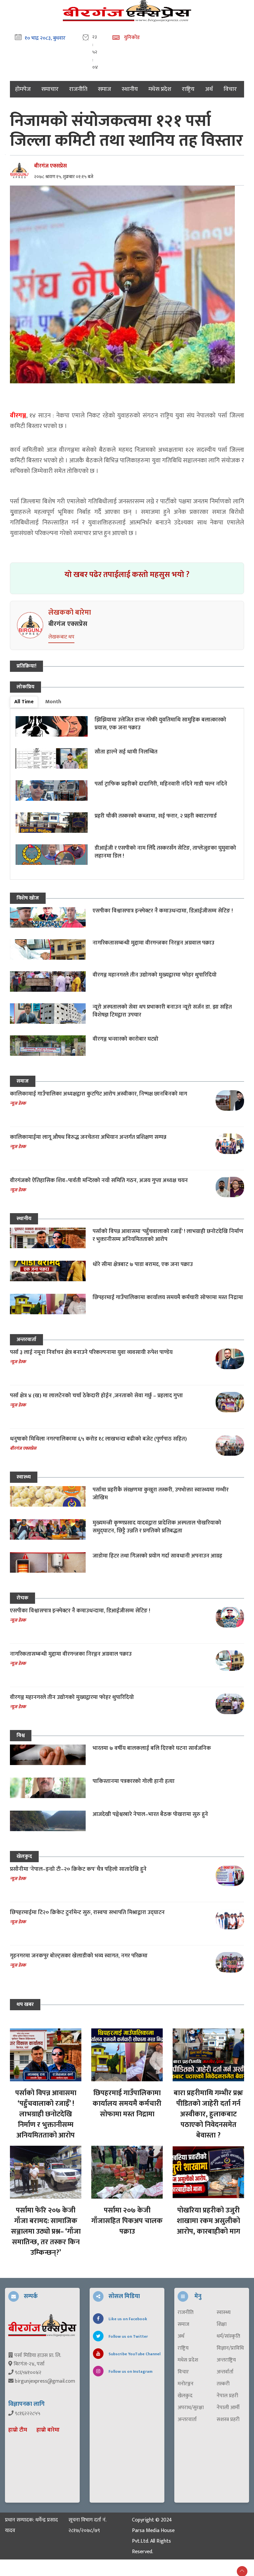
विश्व (21, 1735)
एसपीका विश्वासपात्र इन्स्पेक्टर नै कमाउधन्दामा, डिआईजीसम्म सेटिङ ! (163, 911)
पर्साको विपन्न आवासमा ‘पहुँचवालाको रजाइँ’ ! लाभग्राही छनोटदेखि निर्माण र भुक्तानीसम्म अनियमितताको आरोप (168, 1235)
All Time (24, 702)
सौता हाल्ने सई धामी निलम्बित (126, 752)
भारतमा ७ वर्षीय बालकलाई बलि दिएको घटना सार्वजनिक (152, 1748)
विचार (230, 89)
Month (53, 702)
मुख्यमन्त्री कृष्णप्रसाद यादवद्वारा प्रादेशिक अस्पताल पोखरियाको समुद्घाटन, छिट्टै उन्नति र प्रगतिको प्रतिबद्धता (157, 1527)
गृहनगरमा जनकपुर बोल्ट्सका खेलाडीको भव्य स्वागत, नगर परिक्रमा (79, 1956)
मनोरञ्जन (186, 2384)
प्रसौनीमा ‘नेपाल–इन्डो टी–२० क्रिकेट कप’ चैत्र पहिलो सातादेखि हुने (78, 1869)
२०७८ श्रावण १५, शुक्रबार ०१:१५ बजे (64, 177)
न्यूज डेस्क (18, 1103)
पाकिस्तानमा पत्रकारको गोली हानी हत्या (134, 1781)
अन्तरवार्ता (26, 1340)
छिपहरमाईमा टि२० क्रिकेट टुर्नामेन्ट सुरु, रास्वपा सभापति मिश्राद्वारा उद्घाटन (87, 1912)
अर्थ (209, 89)
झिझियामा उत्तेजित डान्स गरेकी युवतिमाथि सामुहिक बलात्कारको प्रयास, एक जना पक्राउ (160, 724)
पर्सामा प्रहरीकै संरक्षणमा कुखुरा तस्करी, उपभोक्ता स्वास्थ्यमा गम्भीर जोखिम (161, 1494)
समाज (105, 89)
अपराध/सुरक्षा (191, 2408)
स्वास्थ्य (24, 1477)
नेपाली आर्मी (228, 2408)
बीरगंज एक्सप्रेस (50, 166)
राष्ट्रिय (188, 89)
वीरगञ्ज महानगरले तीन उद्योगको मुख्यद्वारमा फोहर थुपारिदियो (155, 975)
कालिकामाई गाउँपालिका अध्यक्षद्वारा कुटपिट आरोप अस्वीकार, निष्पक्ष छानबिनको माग (99, 1094)
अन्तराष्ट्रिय (226, 2360)
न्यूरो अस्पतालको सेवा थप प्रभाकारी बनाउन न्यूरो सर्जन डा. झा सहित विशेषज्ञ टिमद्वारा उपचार (162, 1011)
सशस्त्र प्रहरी (228, 2420)
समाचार (50, 89)
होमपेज (23, 89)
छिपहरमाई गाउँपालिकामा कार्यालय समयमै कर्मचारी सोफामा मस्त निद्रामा (168, 1297)
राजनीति (78, 89)
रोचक (22, 1598)
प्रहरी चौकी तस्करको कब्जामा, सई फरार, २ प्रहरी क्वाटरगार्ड (156, 816)
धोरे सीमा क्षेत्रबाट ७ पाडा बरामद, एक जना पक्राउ (143, 1264)
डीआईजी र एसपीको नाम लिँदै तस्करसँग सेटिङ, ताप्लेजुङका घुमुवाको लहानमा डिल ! (165, 852)
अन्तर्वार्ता (225, 2372)
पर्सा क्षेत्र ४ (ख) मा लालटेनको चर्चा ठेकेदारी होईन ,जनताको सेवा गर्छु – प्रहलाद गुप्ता (96, 1396)
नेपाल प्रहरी (227, 2396)
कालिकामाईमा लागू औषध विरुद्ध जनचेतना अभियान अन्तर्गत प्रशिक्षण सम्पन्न (88, 1137)
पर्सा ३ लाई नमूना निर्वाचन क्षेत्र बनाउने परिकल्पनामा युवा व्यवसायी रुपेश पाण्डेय (91, 1352)
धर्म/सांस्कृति (228, 2336)
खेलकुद (24, 1856)
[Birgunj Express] (42, 2325)
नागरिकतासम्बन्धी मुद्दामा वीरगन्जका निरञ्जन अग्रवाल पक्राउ (153, 943)
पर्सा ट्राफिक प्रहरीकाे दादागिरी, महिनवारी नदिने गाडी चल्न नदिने (161, 784)
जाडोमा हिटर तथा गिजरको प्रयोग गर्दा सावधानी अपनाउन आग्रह (157, 1556)
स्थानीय (130, 89)
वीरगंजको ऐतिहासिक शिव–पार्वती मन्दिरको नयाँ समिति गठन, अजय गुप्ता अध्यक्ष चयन (99, 1180)
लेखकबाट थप (61, 637)
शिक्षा (222, 2325)
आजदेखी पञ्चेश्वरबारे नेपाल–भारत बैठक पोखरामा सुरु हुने (150, 1814)
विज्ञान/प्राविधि (230, 2348)
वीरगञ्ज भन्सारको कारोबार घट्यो (126, 1039)
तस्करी (223, 2384)
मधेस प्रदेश (160, 89)
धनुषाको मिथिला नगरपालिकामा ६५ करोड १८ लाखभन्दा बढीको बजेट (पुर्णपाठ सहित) (98, 1439)
